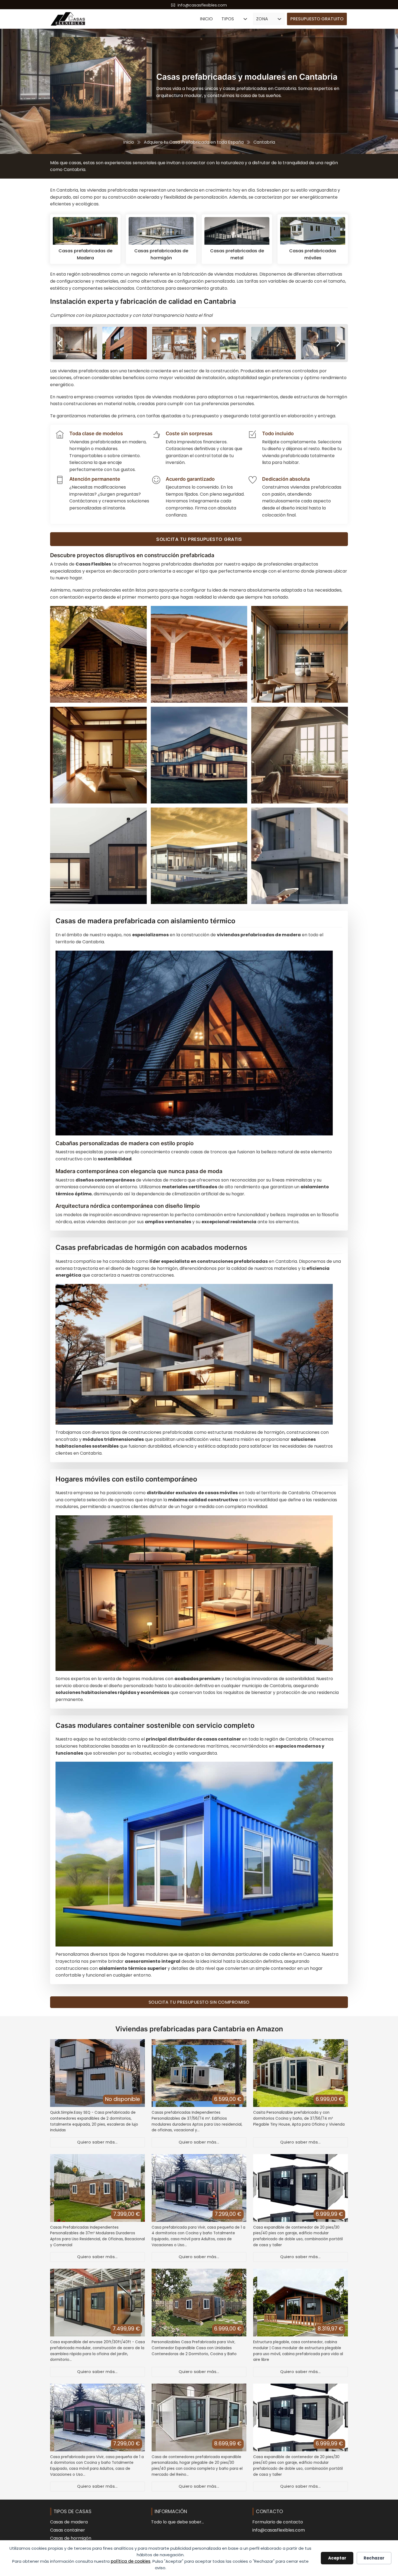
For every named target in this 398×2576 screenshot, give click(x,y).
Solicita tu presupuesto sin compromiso (199, 2002)
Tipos (228, 19)
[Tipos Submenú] (245, 19)
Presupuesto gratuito (317, 19)
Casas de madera (69, 2522)
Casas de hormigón (71, 2538)
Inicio (206, 19)
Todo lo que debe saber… (177, 2522)
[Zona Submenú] (279, 19)
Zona (262, 19)
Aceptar (337, 2558)
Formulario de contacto (278, 2522)
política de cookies (131, 2561)
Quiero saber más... (97, 2142)
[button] (60, 343)
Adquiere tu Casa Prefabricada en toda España (194, 142)
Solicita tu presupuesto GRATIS (199, 539)
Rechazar (374, 2558)
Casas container (68, 2530)
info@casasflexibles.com (279, 2530)
